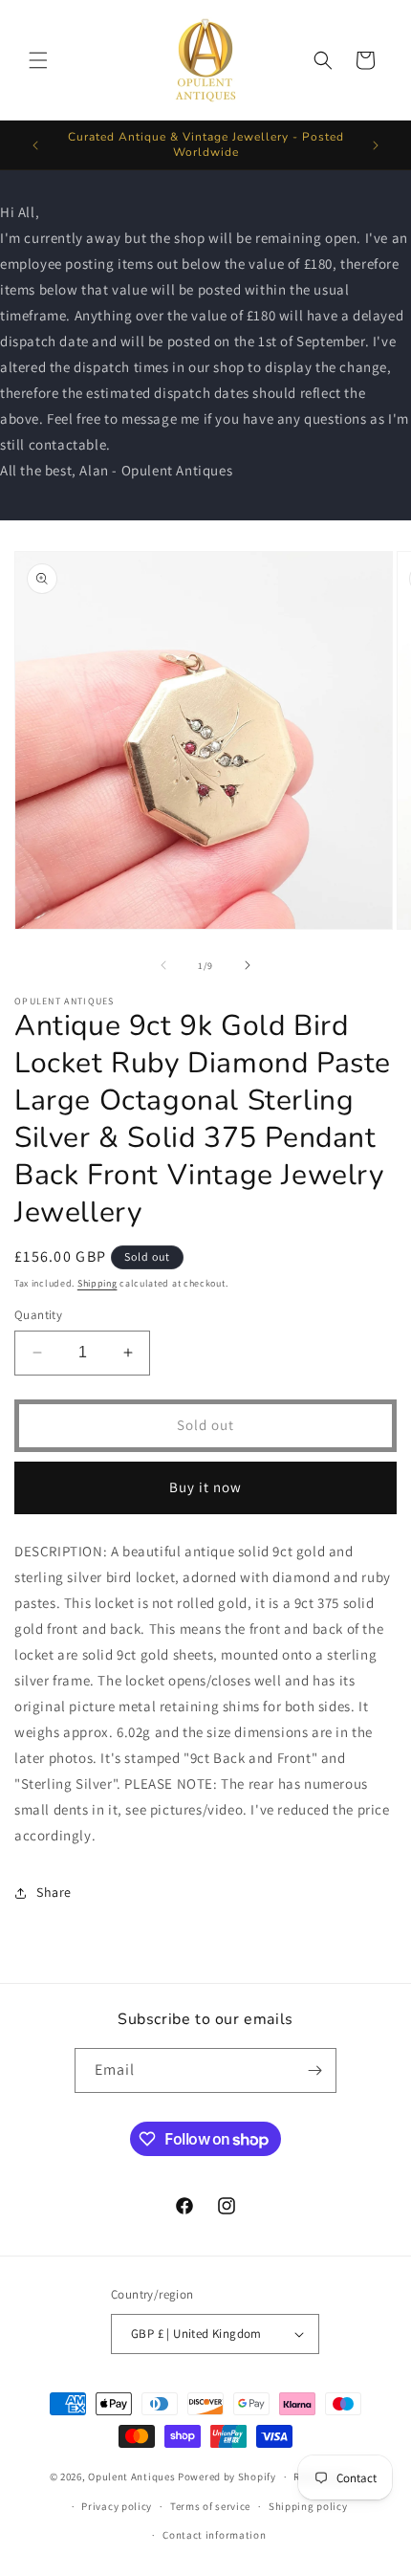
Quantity (38, 1315)
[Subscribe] (314, 2070)
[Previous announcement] (35, 145)
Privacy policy (117, 2506)
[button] (38, 60)
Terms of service (210, 2506)
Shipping (97, 1283)
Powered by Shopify (227, 2477)
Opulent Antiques (131, 2477)
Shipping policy (308, 2506)
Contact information (214, 2535)
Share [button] (54, 1892)
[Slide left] (163, 965)
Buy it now (205, 1487)
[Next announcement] (376, 145)
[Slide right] (248, 965)
